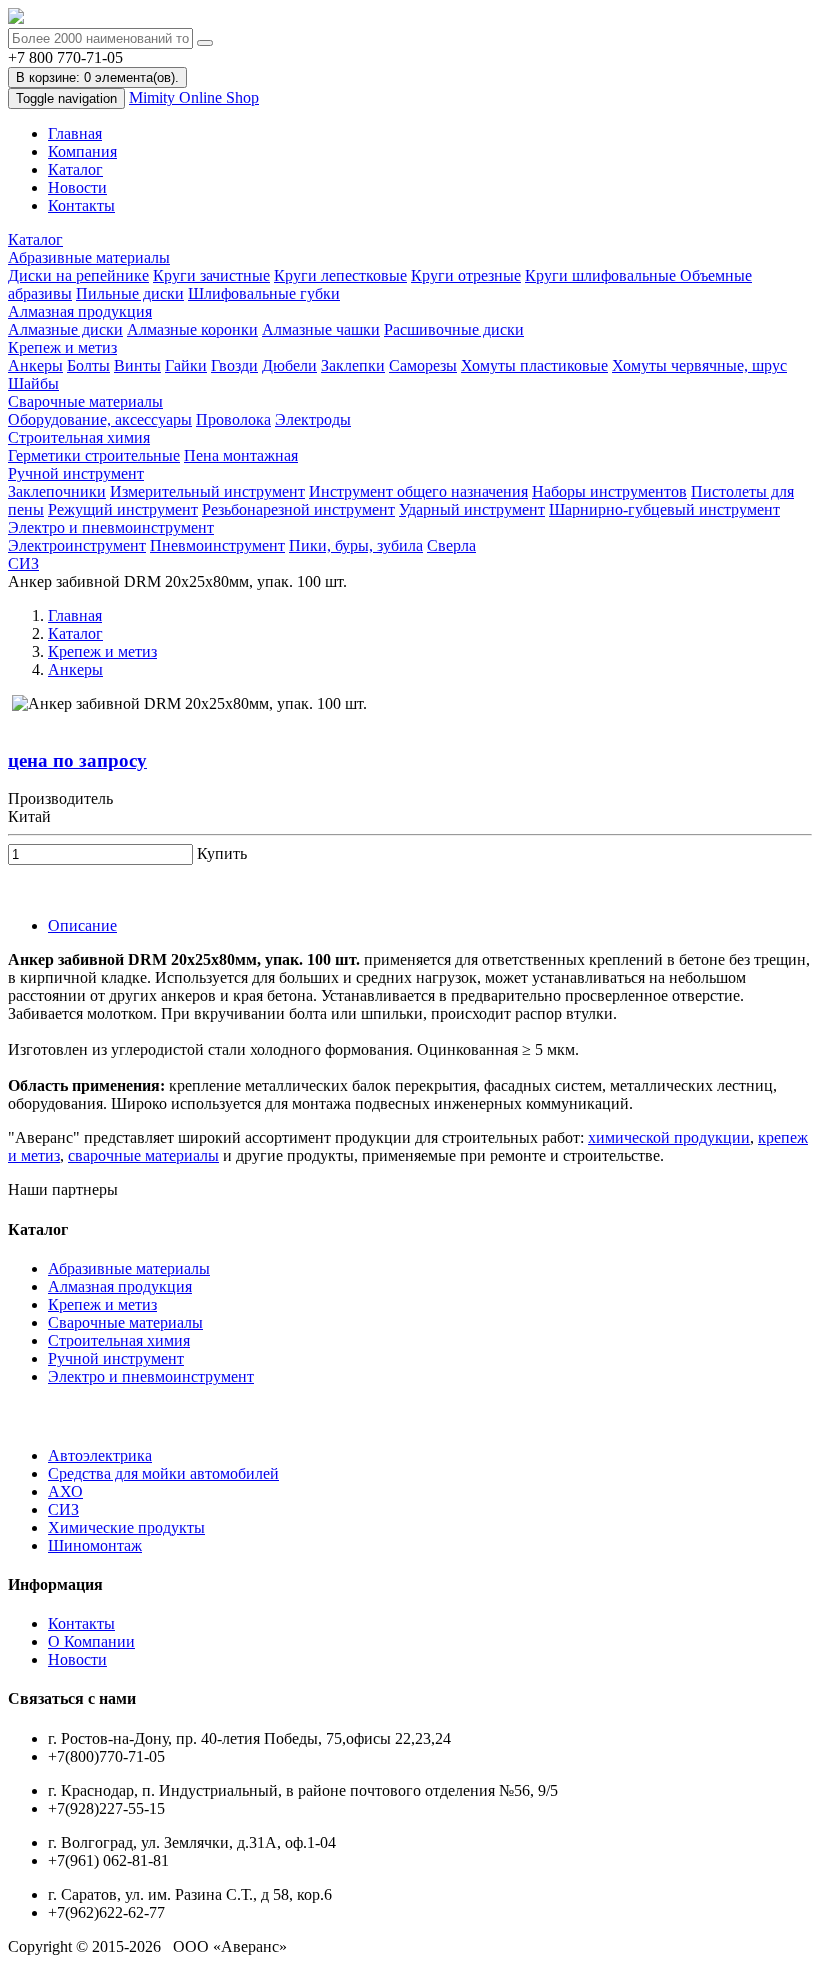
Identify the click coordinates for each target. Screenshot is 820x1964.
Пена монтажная (241, 455)
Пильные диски (130, 293)
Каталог (75, 169)
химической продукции (669, 1137)
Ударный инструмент (472, 509)
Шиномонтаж (95, 1545)
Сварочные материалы (85, 401)
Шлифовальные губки (264, 293)
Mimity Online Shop (194, 97)
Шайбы (33, 383)
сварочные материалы (143, 1155)
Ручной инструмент (76, 473)
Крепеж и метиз (62, 347)
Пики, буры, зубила (356, 545)
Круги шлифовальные (602, 275)
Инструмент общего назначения (418, 491)
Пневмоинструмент (217, 545)
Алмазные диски (65, 329)
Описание (82, 925)
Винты (137, 365)
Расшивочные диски (454, 329)
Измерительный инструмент (207, 491)
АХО (65, 1491)
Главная (75, 133)
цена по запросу (77, 760)
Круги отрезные (466, 275)
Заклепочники (57, 491)
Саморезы (423, 365)
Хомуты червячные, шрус (699, 365)
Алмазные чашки (321, 329)
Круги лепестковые (340, 275)
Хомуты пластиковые (534, 365)
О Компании (91, 1641)
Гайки (186, 365)
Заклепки (353, 365)
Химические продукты (126, 1527)
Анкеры (35, 365)
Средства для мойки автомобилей (163, 1473)
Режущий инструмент (123, 509)
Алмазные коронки (192, 329)
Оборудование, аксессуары (100, 419)
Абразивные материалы (89, 257)
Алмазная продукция (80, 311)
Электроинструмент (77, 545)
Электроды (313, 419)
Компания (82, 151)
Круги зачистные (211, 275)
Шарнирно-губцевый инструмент (664, 509)
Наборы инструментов (609, 491)
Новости (77, 187)
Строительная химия (79, 437)
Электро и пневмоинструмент (111, 527)
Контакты (81, 205)
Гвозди (234, 365)
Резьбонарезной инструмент (298, 509)
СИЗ (23, 563)
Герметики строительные (94, 455)
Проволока (233, 419)
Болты (88, 365)
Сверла (451, 545)
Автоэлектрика (100, 1455)
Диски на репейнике (78, 275)
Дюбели (289, 365)
